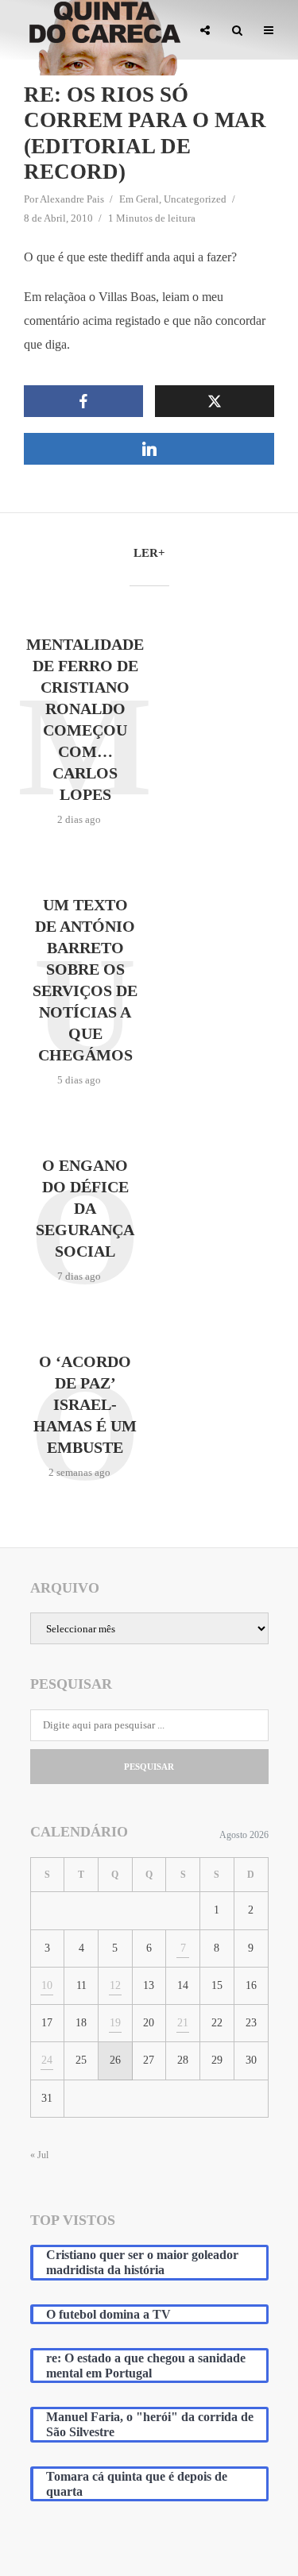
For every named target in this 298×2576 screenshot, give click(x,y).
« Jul (39, 2155)
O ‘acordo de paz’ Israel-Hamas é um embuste (85, 1404)
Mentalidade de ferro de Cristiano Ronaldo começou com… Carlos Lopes (85, 719)
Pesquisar (149, 1767)
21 (183, 2023)
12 (115, 1985)
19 (115, 2023)
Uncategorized (195, 199)
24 (47, 2060)
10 (47, 1985)
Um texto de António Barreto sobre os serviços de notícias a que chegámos (85, 980)
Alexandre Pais (72, 199)
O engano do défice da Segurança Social (85, 1208)
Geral (147, 199)
